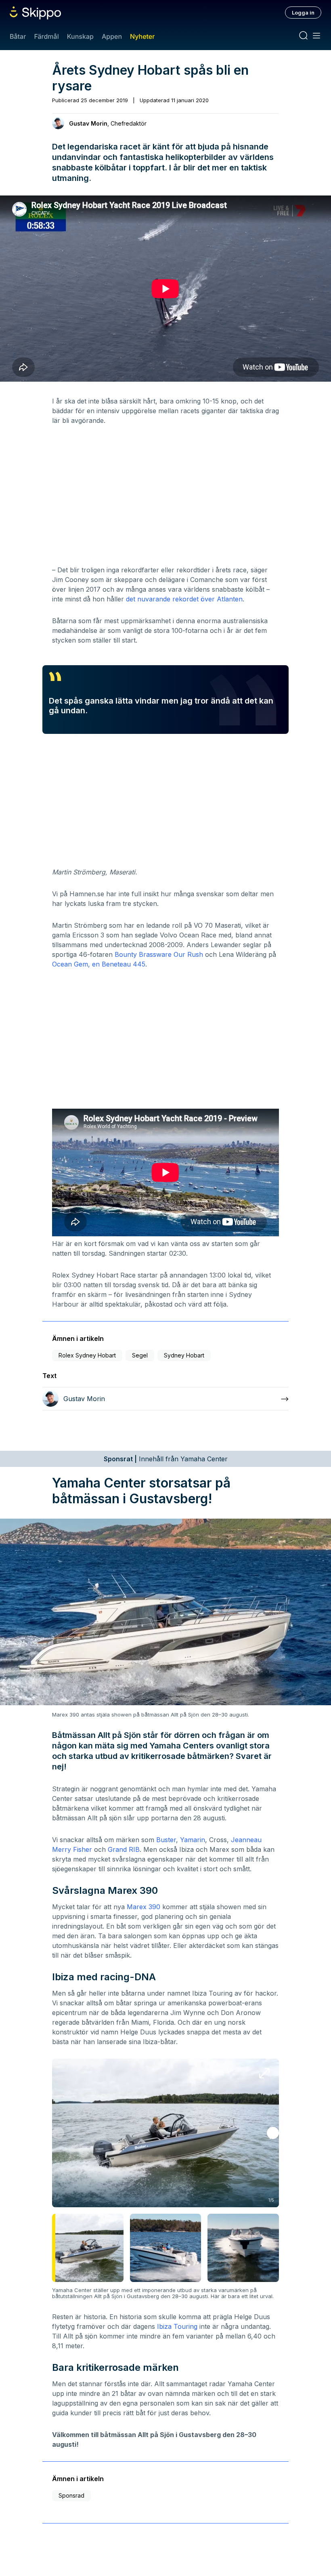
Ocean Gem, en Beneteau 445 (99, 964)
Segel (140, 1355)
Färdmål (46, 36)
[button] (273, 2133)
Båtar (18, 36)
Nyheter (142, 36)
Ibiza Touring (177, 2326)
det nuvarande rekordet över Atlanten (184, 599)
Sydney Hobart (184, 1355)
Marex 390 (144, 1907)
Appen (112, 36)
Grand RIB (124, 1849)
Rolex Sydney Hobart (87, 1355)
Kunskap (80, 36)
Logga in (303, 13)
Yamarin (193, 1840)
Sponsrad (71, 2495)
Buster (166, 1840)
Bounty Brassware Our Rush (159, 954)
